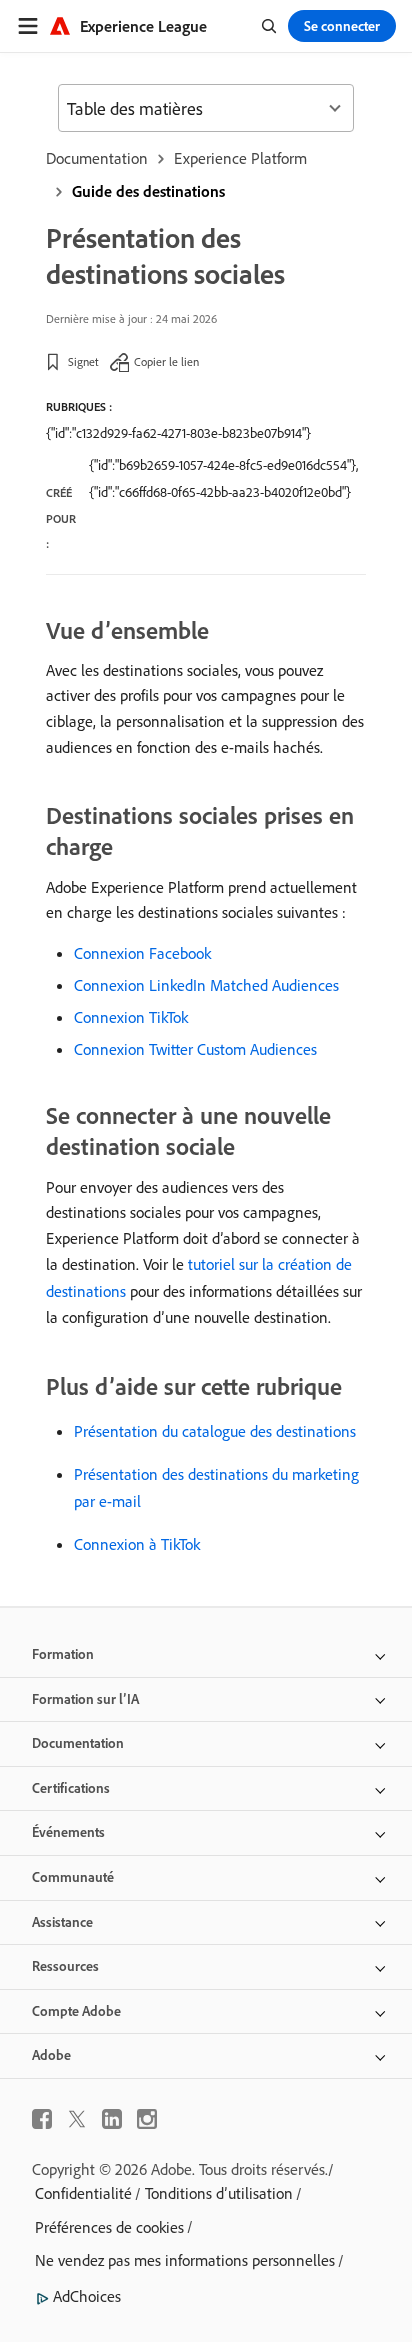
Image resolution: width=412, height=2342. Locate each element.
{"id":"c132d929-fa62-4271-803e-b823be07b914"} (178, 433)
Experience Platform (240, 158)
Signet (83, 361)
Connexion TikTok (131, 1017)
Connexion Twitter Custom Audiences (195, 1049)
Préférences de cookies (109, 2227)
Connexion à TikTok (137, 1544)
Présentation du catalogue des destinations (215, 1431)
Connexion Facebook (142, 953)
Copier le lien (166, 361)
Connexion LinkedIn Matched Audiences (206, 985)
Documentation (97, 158)
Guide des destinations (148, 191)
